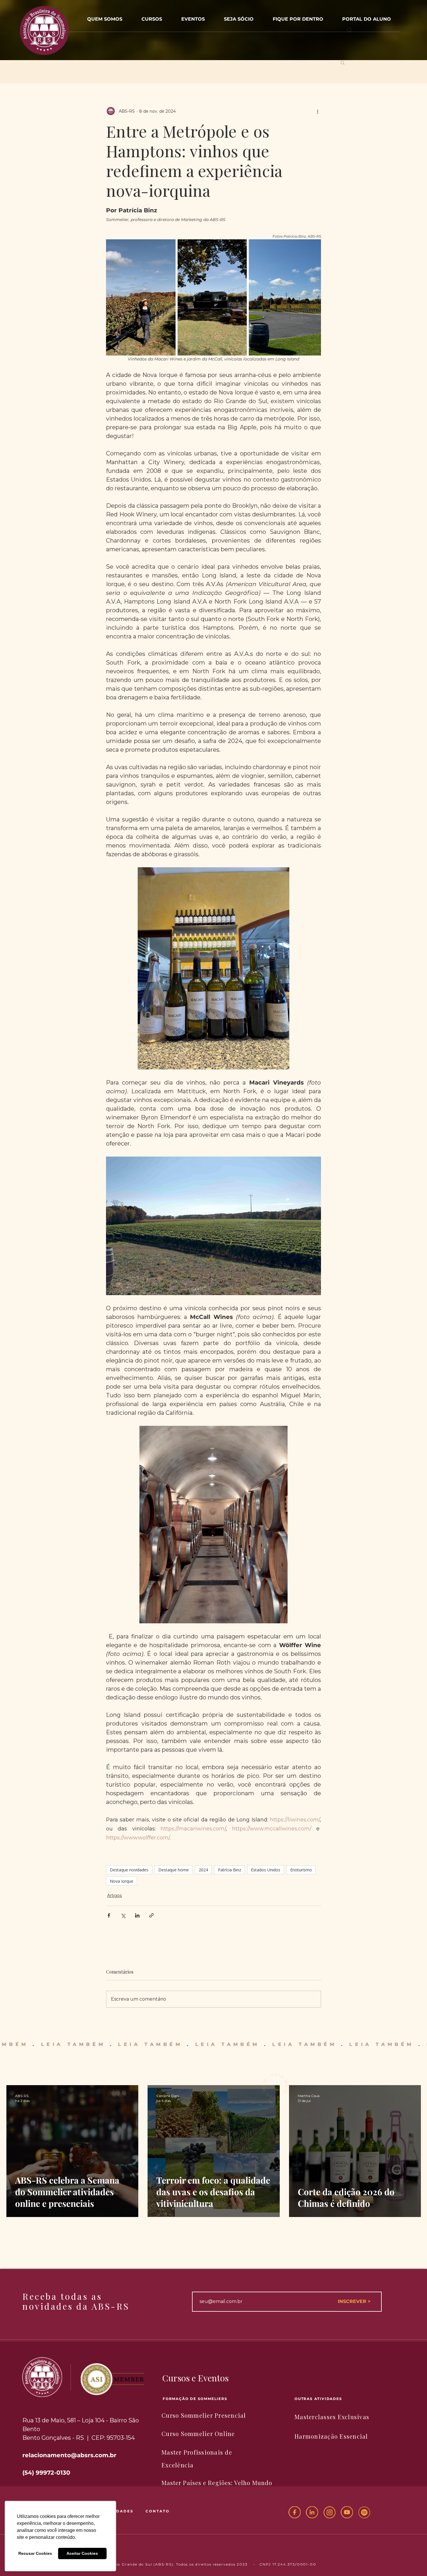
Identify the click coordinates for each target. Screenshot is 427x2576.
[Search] (350, 30)
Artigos (114, 1895)
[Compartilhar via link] (151, 1915)
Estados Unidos (266, 1870)
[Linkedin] (312, 2512)
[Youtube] (347, 2512)
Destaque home (174, 1870)
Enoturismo (301, 1870)
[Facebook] (295, 2512)
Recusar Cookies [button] (35, 2553)
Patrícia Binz (229, 1870)
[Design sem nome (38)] (364, 2512)
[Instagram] (329, 2512)
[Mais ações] (317, 111)
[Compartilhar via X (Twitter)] (123, 1915)
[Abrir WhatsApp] (412, 2561)
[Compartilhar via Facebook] (109, 1915)
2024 (203, 1870)
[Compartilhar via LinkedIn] (137, 1915)
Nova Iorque (122, 1881)
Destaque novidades (129, 1870)
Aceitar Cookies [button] (82, 2553)
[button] (193, 16)
